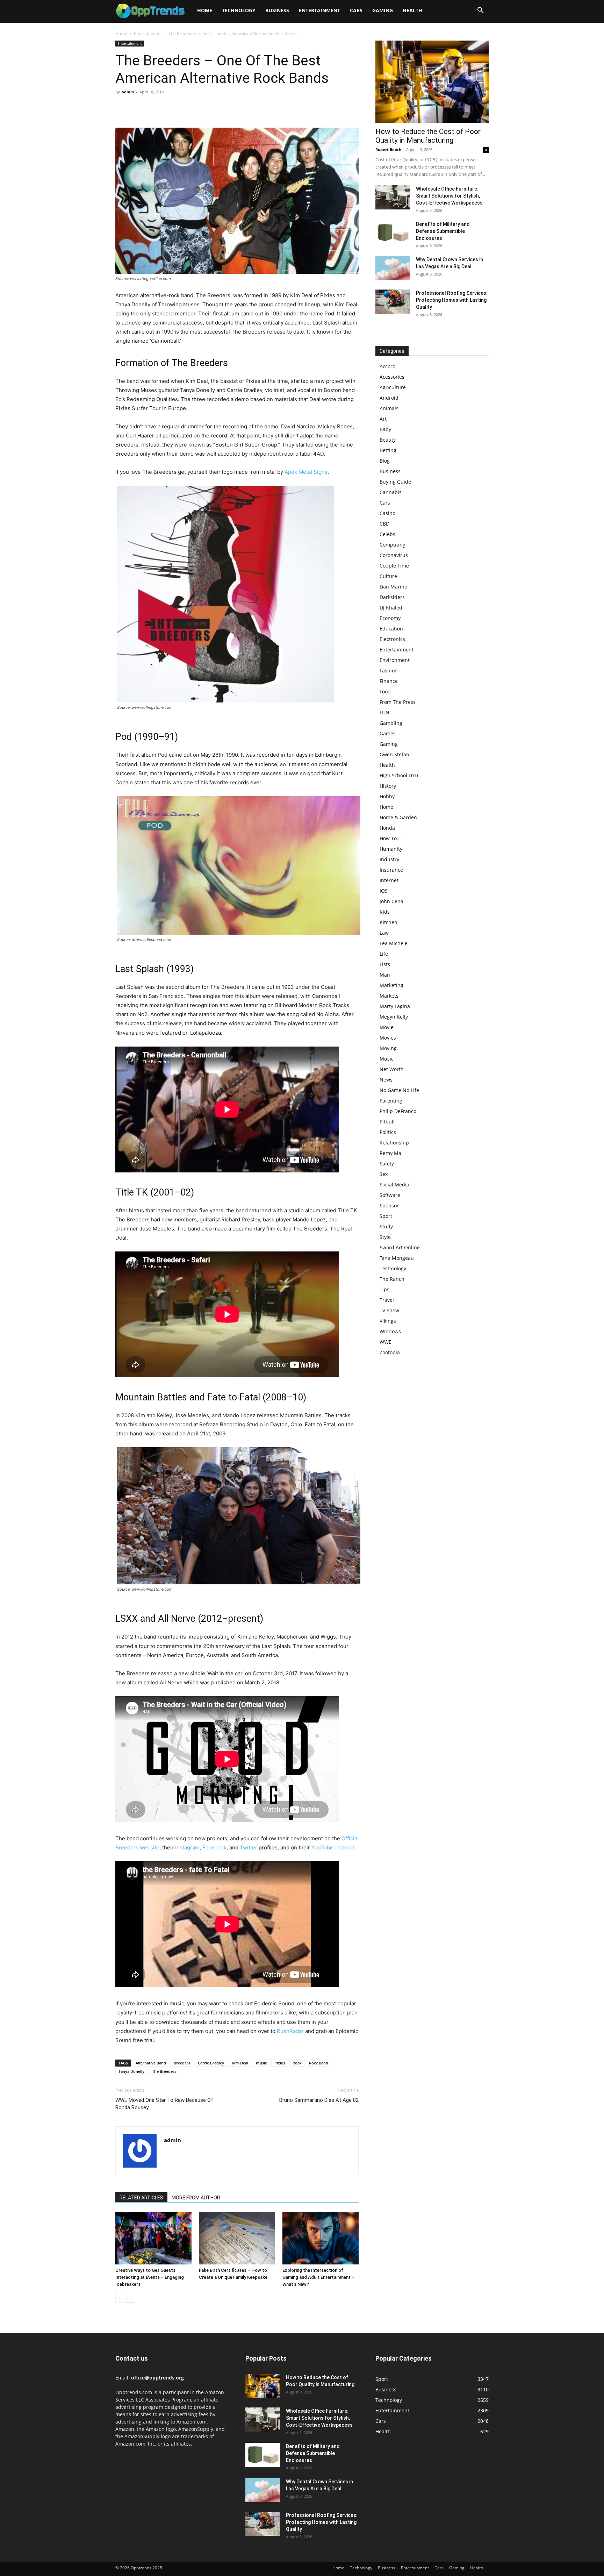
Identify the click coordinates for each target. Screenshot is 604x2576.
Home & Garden (398, 817)
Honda (387, 828)
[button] (480, 11)
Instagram (187, 1847)
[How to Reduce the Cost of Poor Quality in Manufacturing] (432, 82)
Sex (384, 1174)
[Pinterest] (154, 108)
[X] (138, 108)
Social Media (394, 1184)
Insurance (391, 870)
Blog (385, 461)
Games (388, 733)
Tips (384, 1289)
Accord (388, 366)
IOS (384, 891)
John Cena (391, 901)
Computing (393, 545)
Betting (388, 450)
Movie (387, 1027)
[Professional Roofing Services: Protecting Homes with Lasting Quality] (393, 302)
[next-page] (131, 2298)
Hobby (387, 796)
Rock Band (319, 2063)
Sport (386, 1216)
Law (384, 933)
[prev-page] (120, 2298)
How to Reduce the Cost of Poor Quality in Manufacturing (428, 136)
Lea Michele (394, 943)
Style (385, 1237)
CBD (384, 524)
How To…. (391, 838)
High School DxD (399, 775)
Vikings (388, 1321)
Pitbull (387, 1122)
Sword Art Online (400, 1247)
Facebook (214, 1847)
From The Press (398, 702)
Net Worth (392, 1069)
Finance (389, 681)
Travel (387, 1300)
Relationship (394, 1143)
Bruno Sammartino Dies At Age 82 (319, 2100)
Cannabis (391, 492)
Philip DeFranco (398, 1111)
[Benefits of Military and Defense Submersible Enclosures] (393, 233)
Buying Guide (395, 482)
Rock (297, 2063)
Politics (388, 1132)
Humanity (391, 849)
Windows (390, 1331)
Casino (387, 513)
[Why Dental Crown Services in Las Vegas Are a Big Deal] (393, 268)
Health (412, 10)
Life (384, 954)
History (388, 786)
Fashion (389, 670)
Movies (388, 1038)
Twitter (249, 1847)
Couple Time (394, 566)
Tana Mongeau (397, 1258)
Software (390, 1195)
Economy (390, 618)
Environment (395, 660)
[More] (187, 108)
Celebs (387, 534)
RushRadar (290, 2031)
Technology (239, 10)
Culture (388, 576)
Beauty (388, 440)
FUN (384, 712)
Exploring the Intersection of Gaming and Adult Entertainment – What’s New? (318, 2277)
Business (277, 10)
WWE (386, 1342)
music (261, 2063)
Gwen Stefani (395, 754)
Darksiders (392, 597)
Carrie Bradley (211, 2063)
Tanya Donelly (131, 2071)
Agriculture (393, 387)
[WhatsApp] (171, 108)
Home (205, 10)
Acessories (392, 377)
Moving (388, 1048)
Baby (385, 429)
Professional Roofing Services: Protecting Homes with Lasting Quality (452, 300)
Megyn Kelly (394, 1017)
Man (385, 975)
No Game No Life (399, 1090)
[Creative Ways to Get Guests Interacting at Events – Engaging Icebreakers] (153, 2238)
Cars (356, 10)
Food (385, 691)
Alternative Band (151, 2063)
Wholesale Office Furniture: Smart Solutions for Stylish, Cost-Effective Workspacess (449, 196)
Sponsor (389, 1205)
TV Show (389, 1310)
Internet (389, 880)
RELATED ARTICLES (141, 2198)
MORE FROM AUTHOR (196, 2198)
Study (386, 1226)
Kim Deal (240, 2063)
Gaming (383, 10)
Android (389, 398)
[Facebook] (122, 108)
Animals (389, 408)
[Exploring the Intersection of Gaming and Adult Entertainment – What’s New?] (321, 2238)
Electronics (392, 639)
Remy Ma (390, 1153)
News (386, 1080)
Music (387, 1059)
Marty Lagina (395, 1006)
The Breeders (164, 2071)
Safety (387, 1164)
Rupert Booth (388, 149)
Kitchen (389, 922)
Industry (389, 859)
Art (383, 419)
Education (391, 629)
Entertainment (319, 10)
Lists (385, 964)
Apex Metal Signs (306, 472)
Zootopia (390, 1352)
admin (128, 92)
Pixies (280, 2063)
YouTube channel (333, 1847)
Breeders (182, 2063)
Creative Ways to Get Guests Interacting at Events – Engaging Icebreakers (150, 2277)
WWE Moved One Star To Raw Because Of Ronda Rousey (164, 2104)
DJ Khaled (391, 608)
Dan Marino (393, 587)
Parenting (391, 1101)
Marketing (391, 985)
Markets (389, 996)
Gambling (391, 723)
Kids (385, 912)
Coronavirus (394, 555)
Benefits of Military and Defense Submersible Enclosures (443, 231)
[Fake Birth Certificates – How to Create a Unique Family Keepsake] (237, 2238)
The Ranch (392, 1279)
